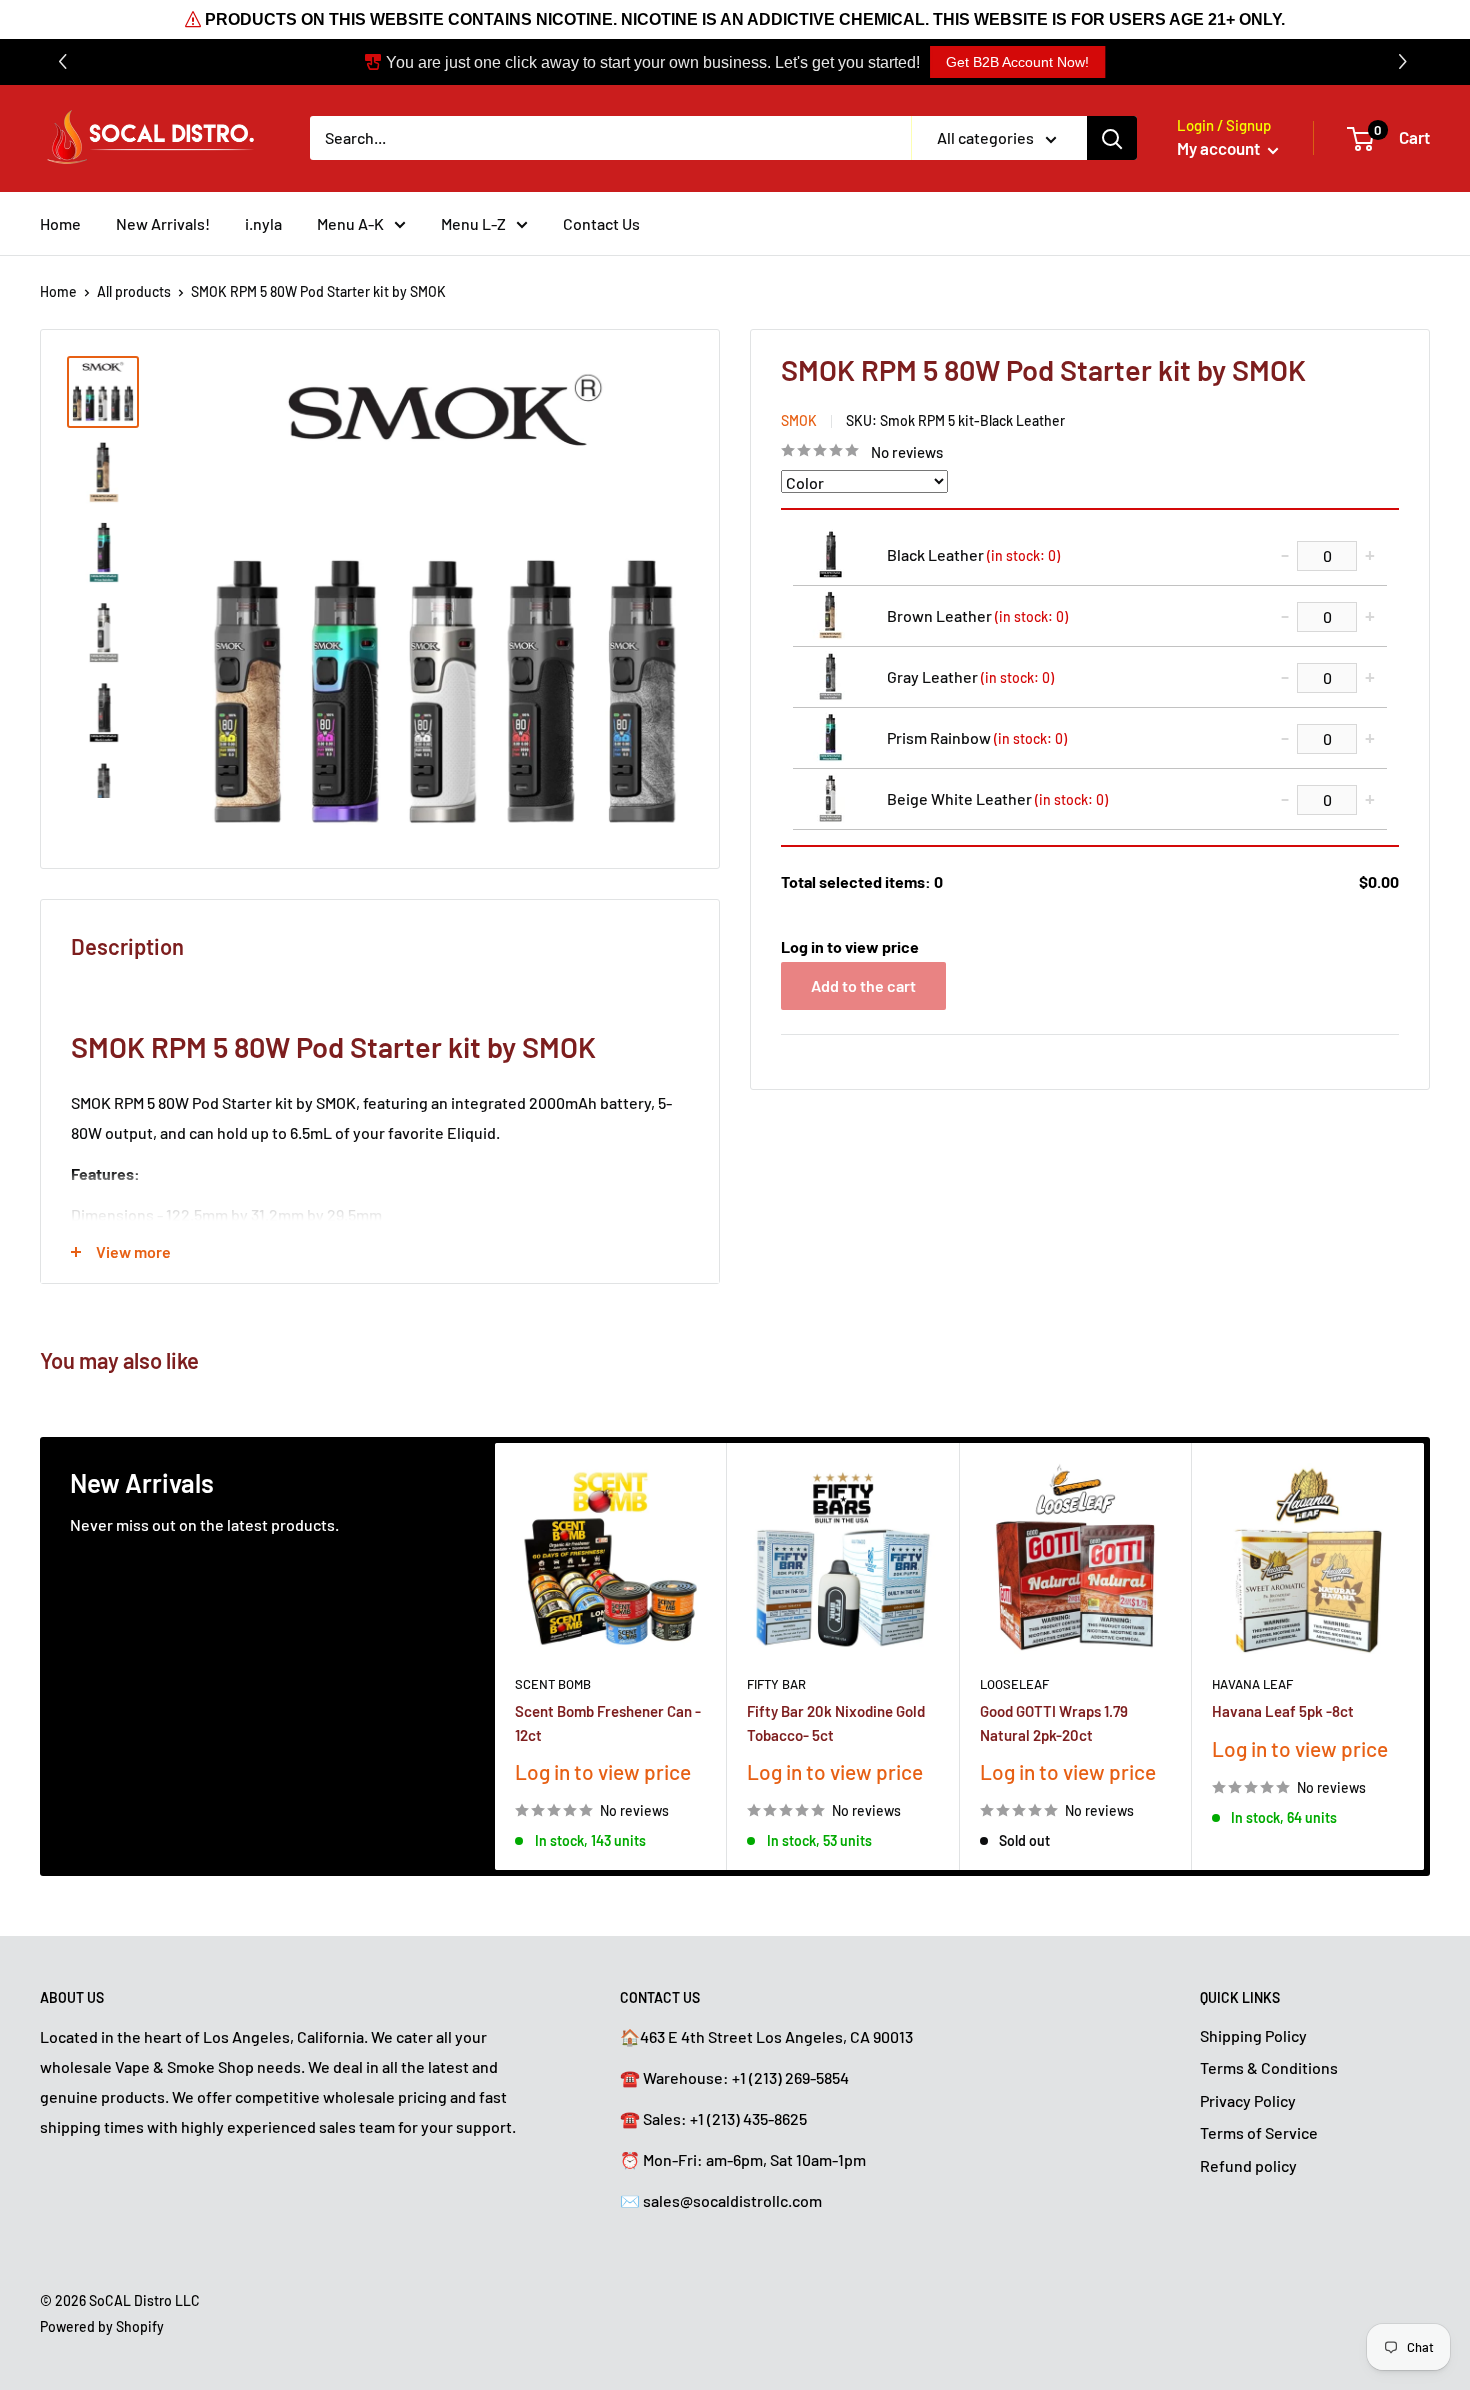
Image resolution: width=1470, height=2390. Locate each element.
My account (1220, 148)
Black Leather (973, 553)
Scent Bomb (553, 1684)
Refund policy (1248, 2165)
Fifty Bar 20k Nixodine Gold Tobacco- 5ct (836, 1722)
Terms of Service (1259, 2132)
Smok (799, 419)
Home (60, 223)
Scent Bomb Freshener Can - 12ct (608, 1722)
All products (134, 291)
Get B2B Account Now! (1017, 62)
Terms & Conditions (1269, 2067)
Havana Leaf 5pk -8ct (1283, 1711)
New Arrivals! (163, 223)
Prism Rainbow (977, 736)
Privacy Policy (1248, 2100)
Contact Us (601, 223)
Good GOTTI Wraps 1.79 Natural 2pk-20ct (1054, 1722)
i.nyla (263, 223)
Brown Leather (977, 614)
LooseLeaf (1014, 1684)
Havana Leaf (1252, 1684)
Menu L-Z (473, 223)
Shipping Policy (1253, 2035)
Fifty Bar (776, 1684)
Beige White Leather (997, 797)
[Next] (1424, 1656)
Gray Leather (970, 675)
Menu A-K (350, 223)
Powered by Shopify (102, 2326)
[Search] (1112, 138)
